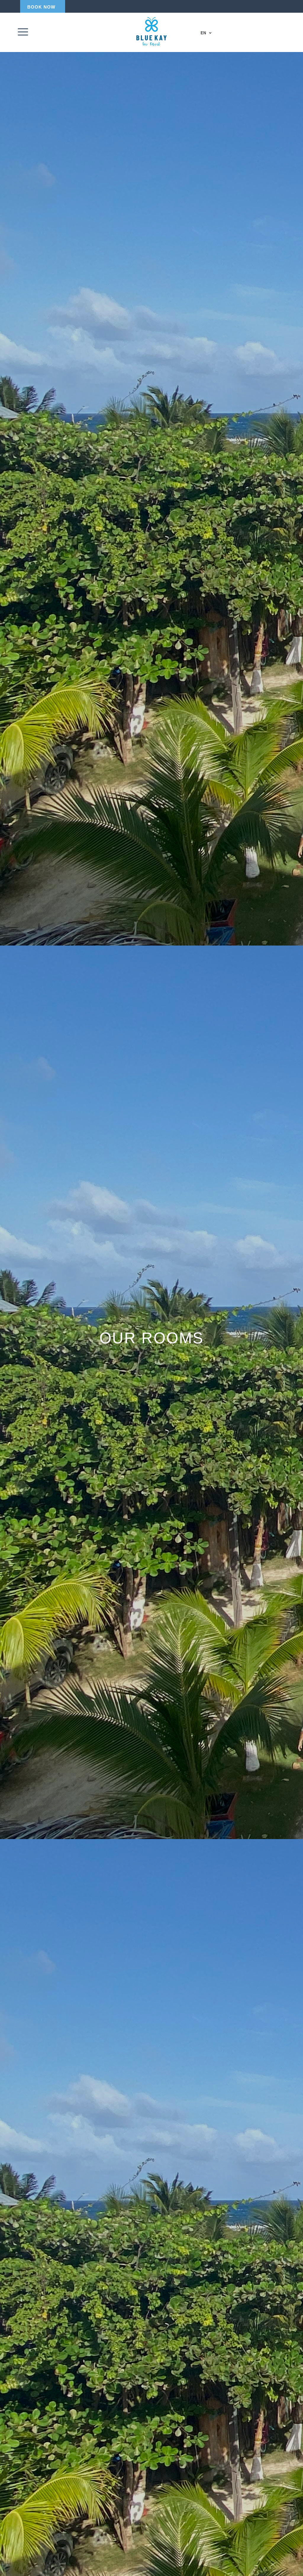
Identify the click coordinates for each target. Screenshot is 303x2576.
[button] (41, 7)
